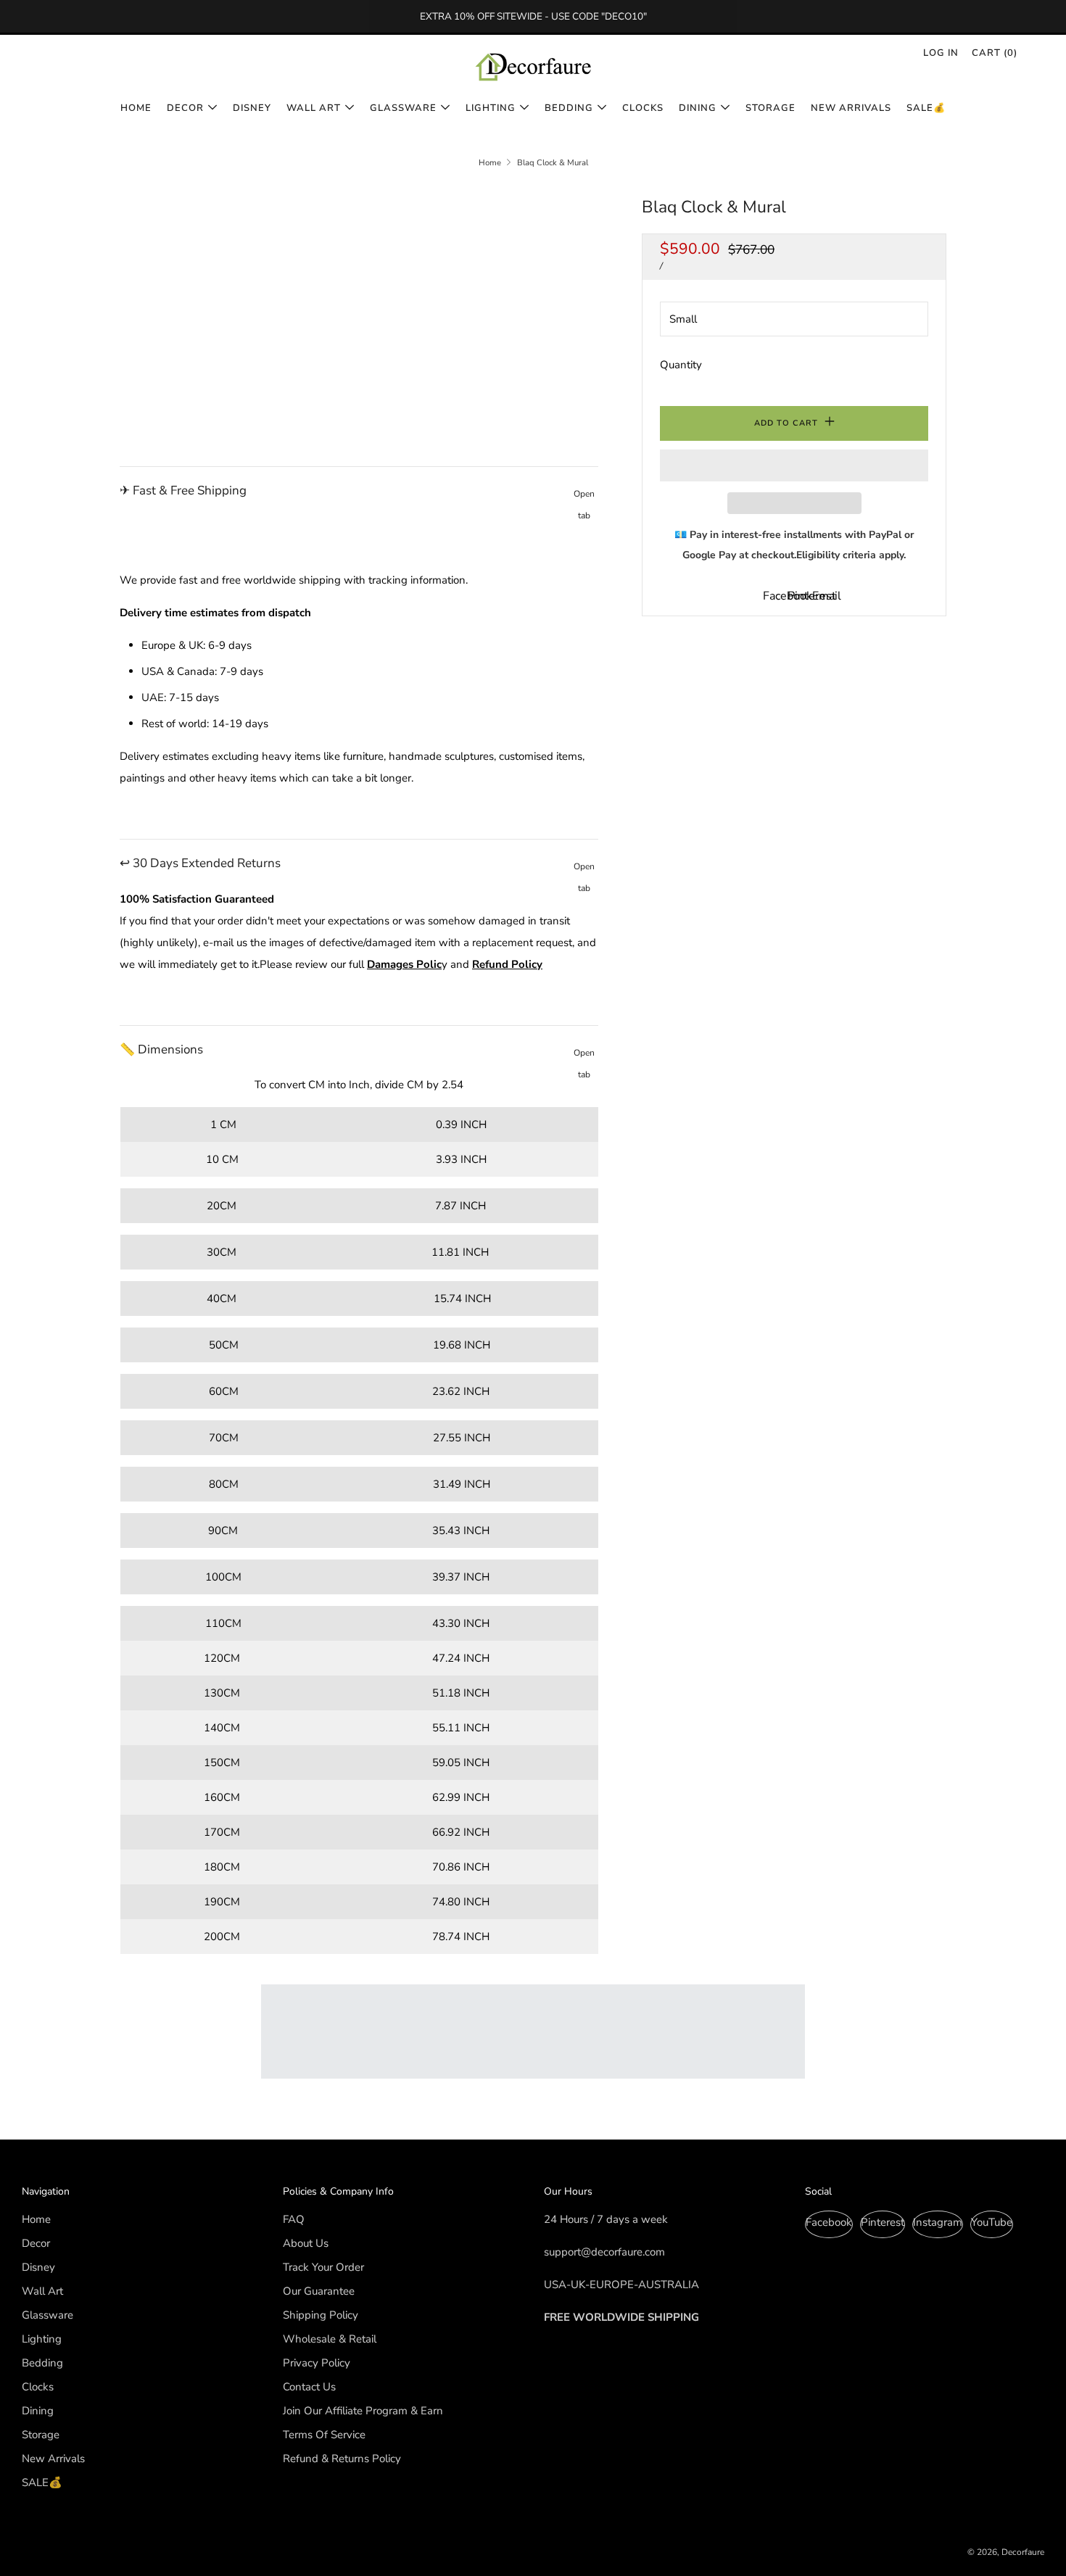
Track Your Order (323, 2267)
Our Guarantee (319, 2291)
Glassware (403, 108)
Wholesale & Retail (330, 2339)
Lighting (491, 108)
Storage (770, 108)
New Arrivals (851, 108)
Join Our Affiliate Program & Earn (363, 2411)
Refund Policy (507, 964)
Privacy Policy (317, 2363)
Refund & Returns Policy (342, 2459)
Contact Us (309, 2387)
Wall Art (314, 108)
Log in (941, 53)
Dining (698, 108)
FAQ (294, 2219)
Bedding (569, 108)
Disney (252, 108)
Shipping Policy (321, 2315)
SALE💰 (926, 108)
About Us (306, 2243)
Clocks (643, 108)
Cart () (995, 53)
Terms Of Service (324, 2435)
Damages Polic (404, 964)
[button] (794, 465)
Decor (185, 108)
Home (136, 108)
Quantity (681, 365)
